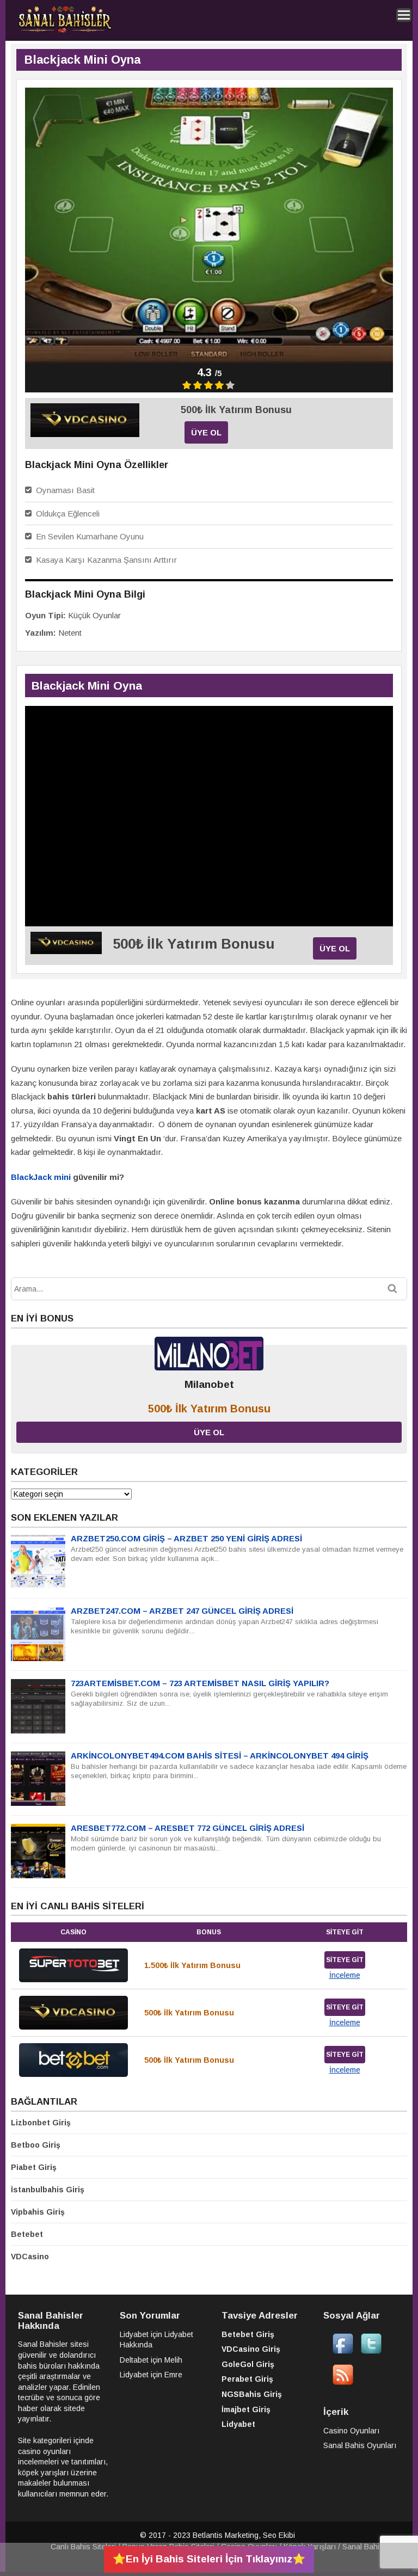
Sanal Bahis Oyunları (360, 2445)
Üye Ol (206, 432)
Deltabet (134, 2360)
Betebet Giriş (248, 2334)
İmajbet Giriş (246, 2409)
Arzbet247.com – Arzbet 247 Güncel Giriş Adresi (182, 1611)
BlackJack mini (41, 1177)
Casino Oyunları (351, 2431)
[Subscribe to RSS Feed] (343, 2383)
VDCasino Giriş (251, 2349)
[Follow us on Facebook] (343, 2352)
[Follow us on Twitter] (371, 2352)
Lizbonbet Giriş (41, 2123)
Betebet (27, 2234)
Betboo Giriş (36, 2145)
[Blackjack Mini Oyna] (85, 434)
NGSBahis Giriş (252, 2394)
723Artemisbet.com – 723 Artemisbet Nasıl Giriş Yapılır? (200, 1683)
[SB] (65, 31)
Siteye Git (345, 1960)
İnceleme (345, 1975)
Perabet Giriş (247, 2379)
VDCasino (30, 2257)
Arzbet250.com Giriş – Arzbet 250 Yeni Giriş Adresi (186, 1538)
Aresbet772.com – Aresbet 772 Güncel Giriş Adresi (188, 1828)
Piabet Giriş (34, 2167)
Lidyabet (134, 2334)
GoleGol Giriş (248, 2364)
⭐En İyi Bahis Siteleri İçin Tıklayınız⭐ (209, 2559)
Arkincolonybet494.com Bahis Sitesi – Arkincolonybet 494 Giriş (220, 1756)
